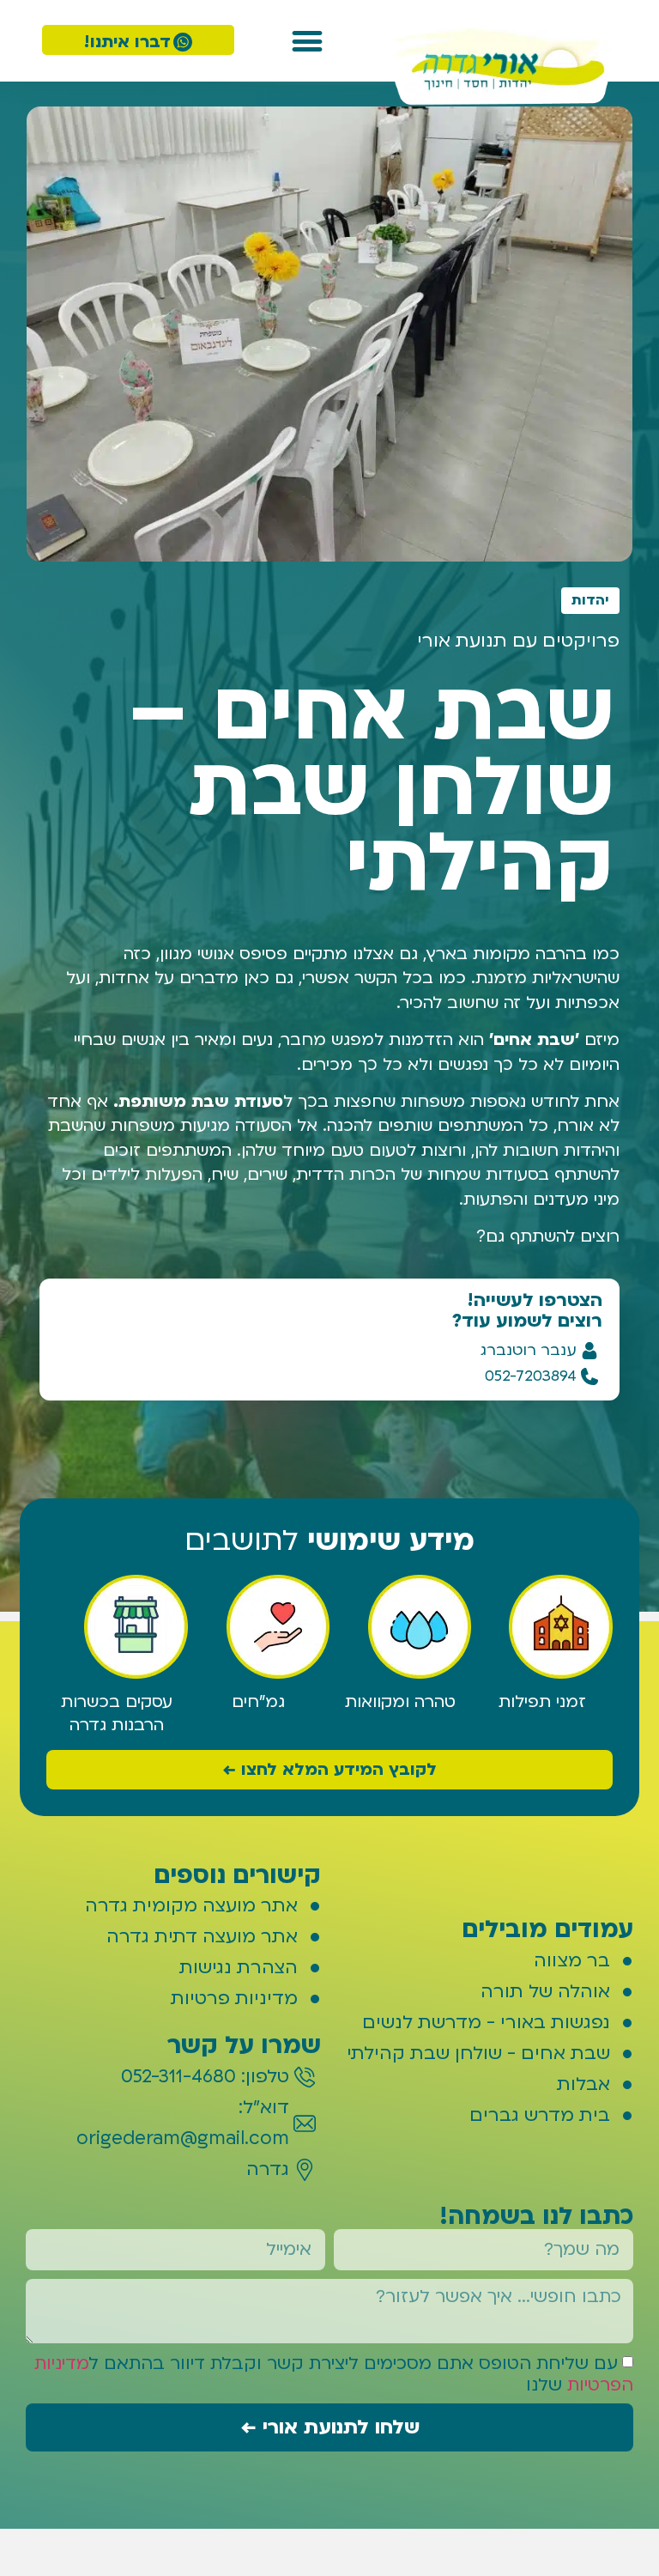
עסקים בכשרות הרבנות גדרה (117, 1713)
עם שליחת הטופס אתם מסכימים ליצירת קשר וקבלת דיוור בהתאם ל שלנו (334, 2374)
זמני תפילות (542, 1702)
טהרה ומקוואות (400, 1702)
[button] (308, 41)
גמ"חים (258, 1702)
